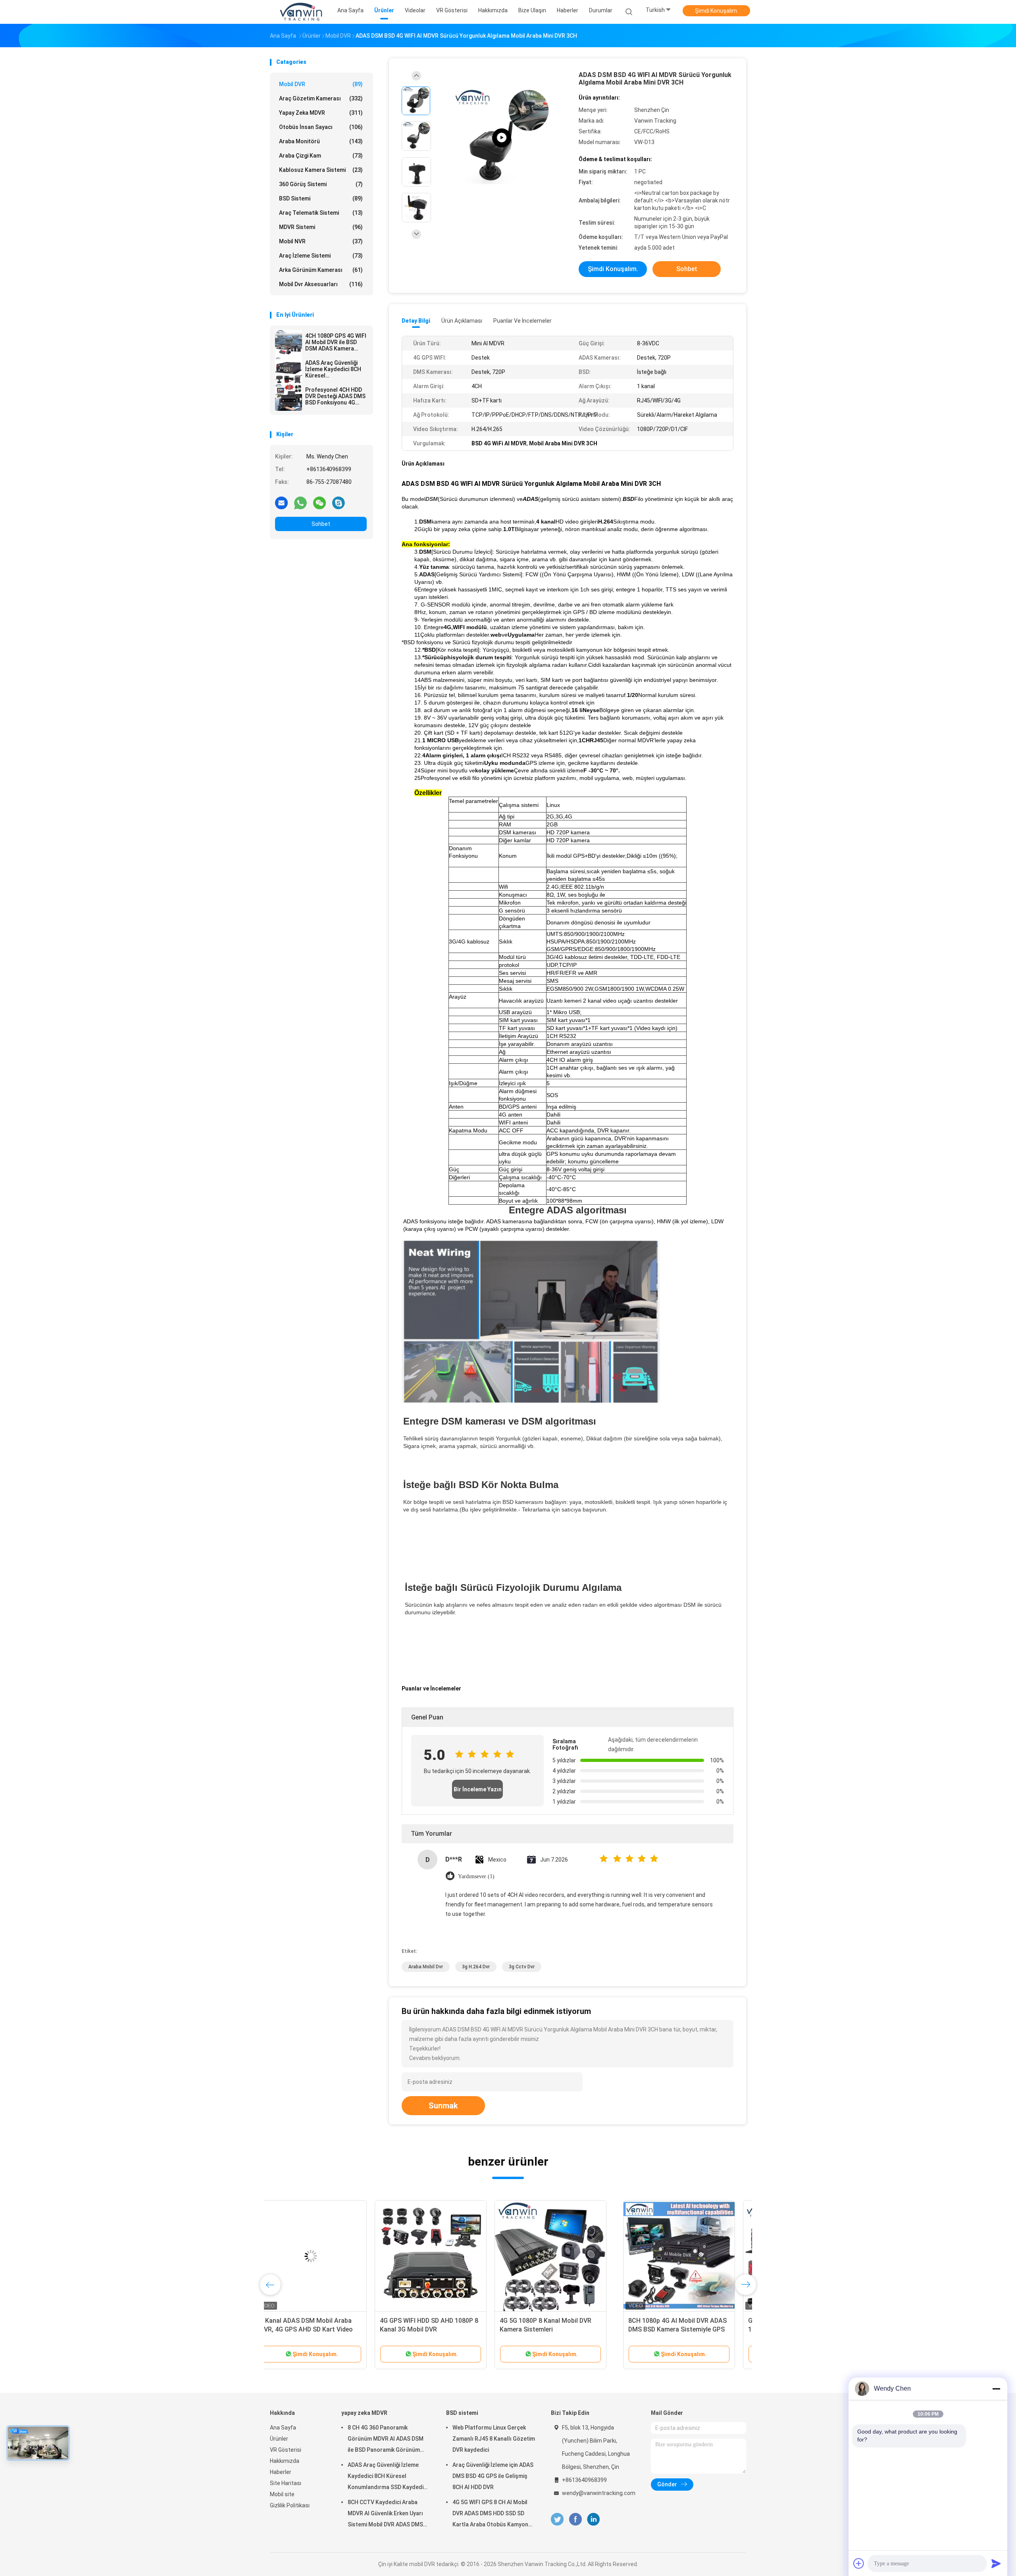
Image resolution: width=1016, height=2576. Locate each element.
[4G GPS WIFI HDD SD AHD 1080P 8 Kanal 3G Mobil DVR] (307, 2256)
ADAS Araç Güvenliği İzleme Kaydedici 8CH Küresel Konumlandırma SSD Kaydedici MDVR (333, 369)
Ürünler (279, 2439)
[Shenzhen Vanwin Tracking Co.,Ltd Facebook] (575, 2519)
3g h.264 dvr (476, 1967)
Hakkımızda (285, 2461)
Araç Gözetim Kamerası (321, 98)
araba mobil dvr (426, 1967)
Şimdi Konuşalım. (717, 11)
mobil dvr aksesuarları (321, 284)
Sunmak (443, 2106)
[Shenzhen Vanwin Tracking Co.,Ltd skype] (339, 502)
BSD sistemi (321, 198)
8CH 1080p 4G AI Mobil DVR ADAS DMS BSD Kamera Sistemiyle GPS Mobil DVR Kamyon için (554, 2329)
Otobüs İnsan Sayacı (321, 127)
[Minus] (996, 2389)
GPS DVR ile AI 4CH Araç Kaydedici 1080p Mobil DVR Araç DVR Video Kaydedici (675, 2329)
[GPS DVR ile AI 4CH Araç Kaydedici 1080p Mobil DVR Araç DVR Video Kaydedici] (675, 2256)
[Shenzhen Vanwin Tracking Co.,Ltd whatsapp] (300, 502)
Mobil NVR (321, 241)
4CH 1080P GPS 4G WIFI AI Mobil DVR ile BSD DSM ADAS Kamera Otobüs (336, 342)
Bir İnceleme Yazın (478, 1789)
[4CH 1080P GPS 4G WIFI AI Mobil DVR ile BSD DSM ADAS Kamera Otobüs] (289, 343)
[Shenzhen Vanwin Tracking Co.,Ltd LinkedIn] (594, 2519)
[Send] (996, 2563)
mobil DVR (321, 84)
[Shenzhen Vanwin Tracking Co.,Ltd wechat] (319, 502)
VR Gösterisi (286, 2450)
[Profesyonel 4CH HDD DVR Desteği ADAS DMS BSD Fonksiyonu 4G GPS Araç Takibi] (289, 397)
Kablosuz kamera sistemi (321, 170)
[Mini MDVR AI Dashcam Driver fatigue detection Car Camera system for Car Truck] (502, 138)
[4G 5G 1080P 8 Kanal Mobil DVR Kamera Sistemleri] (427, 2256)
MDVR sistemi (321, 227)
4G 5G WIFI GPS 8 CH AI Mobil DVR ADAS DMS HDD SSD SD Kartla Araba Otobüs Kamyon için (490, 2514)
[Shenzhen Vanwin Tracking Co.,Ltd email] (281, 502)
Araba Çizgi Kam (321, 156)
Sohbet (321, 524)
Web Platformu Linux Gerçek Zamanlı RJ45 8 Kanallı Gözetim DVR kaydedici (494, 2439)
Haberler (281, 2472)
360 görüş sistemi (321, 184)
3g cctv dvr (522, 1967)
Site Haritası (286, 2483)
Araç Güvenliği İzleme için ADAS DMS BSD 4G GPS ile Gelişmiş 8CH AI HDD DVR (493, 2476)
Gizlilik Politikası (290, 2505)
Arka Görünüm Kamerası (321, 270)
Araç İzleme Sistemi (321, 256)
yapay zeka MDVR (321, 113)
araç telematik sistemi (321, 213)
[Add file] (859, 2563)
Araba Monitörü (321, 141)
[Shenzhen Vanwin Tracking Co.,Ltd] (301, 12)
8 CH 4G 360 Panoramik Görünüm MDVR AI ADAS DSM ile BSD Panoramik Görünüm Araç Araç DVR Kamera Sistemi (388, 2440)
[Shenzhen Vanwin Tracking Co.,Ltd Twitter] (557, 2519)
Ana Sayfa (283, 2428)
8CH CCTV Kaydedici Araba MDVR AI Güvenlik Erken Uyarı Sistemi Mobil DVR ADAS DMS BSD (385, 2514)
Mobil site (282, 2494)
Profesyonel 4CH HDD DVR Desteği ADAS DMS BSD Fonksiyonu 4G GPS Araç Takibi (335, 396)
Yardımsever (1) (476, 1876)
